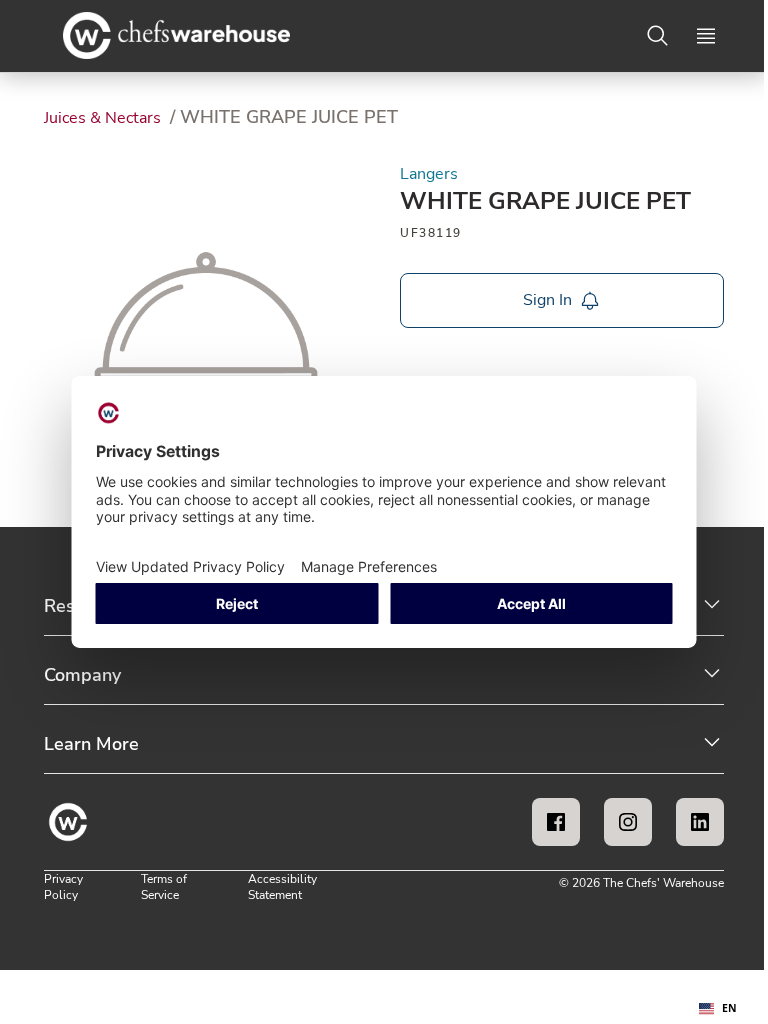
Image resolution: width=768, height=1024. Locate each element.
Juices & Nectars (104, 118)
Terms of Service (164, 887)
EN (729, 1008)
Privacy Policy (63, 887)
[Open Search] (658, 36)
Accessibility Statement (282, 887)
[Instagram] (628, 822)
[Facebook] (556, 822)
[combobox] (718, 1009)
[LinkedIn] (700, 822)
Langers (429, 174)
